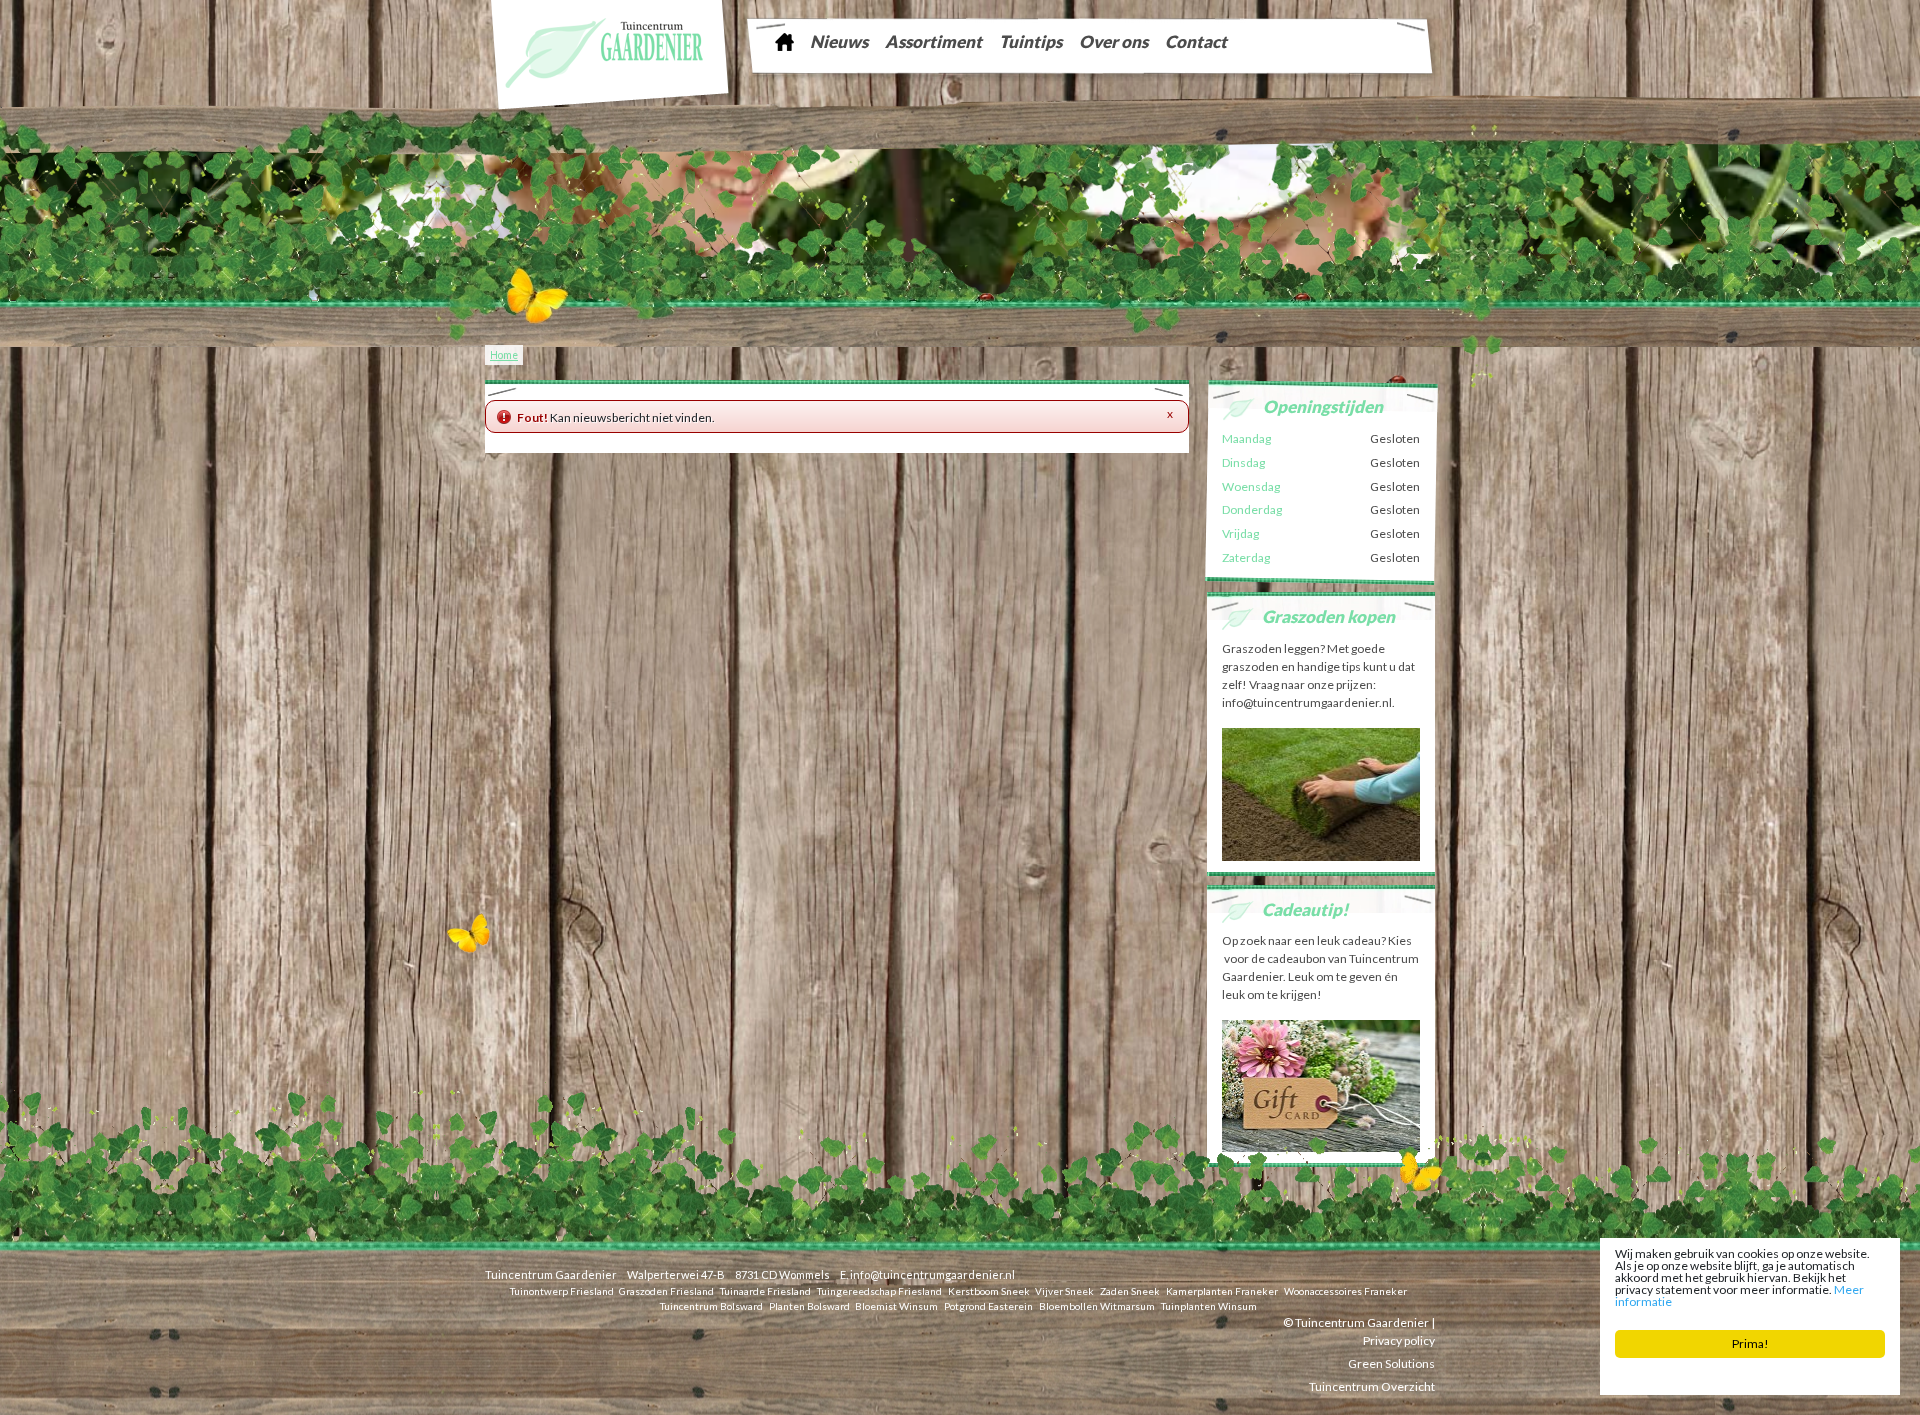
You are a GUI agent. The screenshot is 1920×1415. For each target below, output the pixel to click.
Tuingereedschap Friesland (879, 1290)
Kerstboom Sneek (989, 1290)
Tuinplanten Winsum (1209, 1305)
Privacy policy (1399, 1339)
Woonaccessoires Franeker (1345, 1290)
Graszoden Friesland (666, 1290)
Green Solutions (1391, 1362)
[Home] (784, 41)
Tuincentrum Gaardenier (551, 1274)
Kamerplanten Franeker (1222, 1290)
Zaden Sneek (1130, 1290)
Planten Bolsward (809, 1305)
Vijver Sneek (1064, 1290)
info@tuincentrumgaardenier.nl (932, 1274)
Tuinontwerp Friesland (562, 1290)
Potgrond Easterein (988, 1305)
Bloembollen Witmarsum (1097, 1305)
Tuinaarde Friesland (765, 1290)
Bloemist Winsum (896, 1305)
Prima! (1750, 1343)
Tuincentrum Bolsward (711, 1305)
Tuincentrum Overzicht (1372, 1385)
